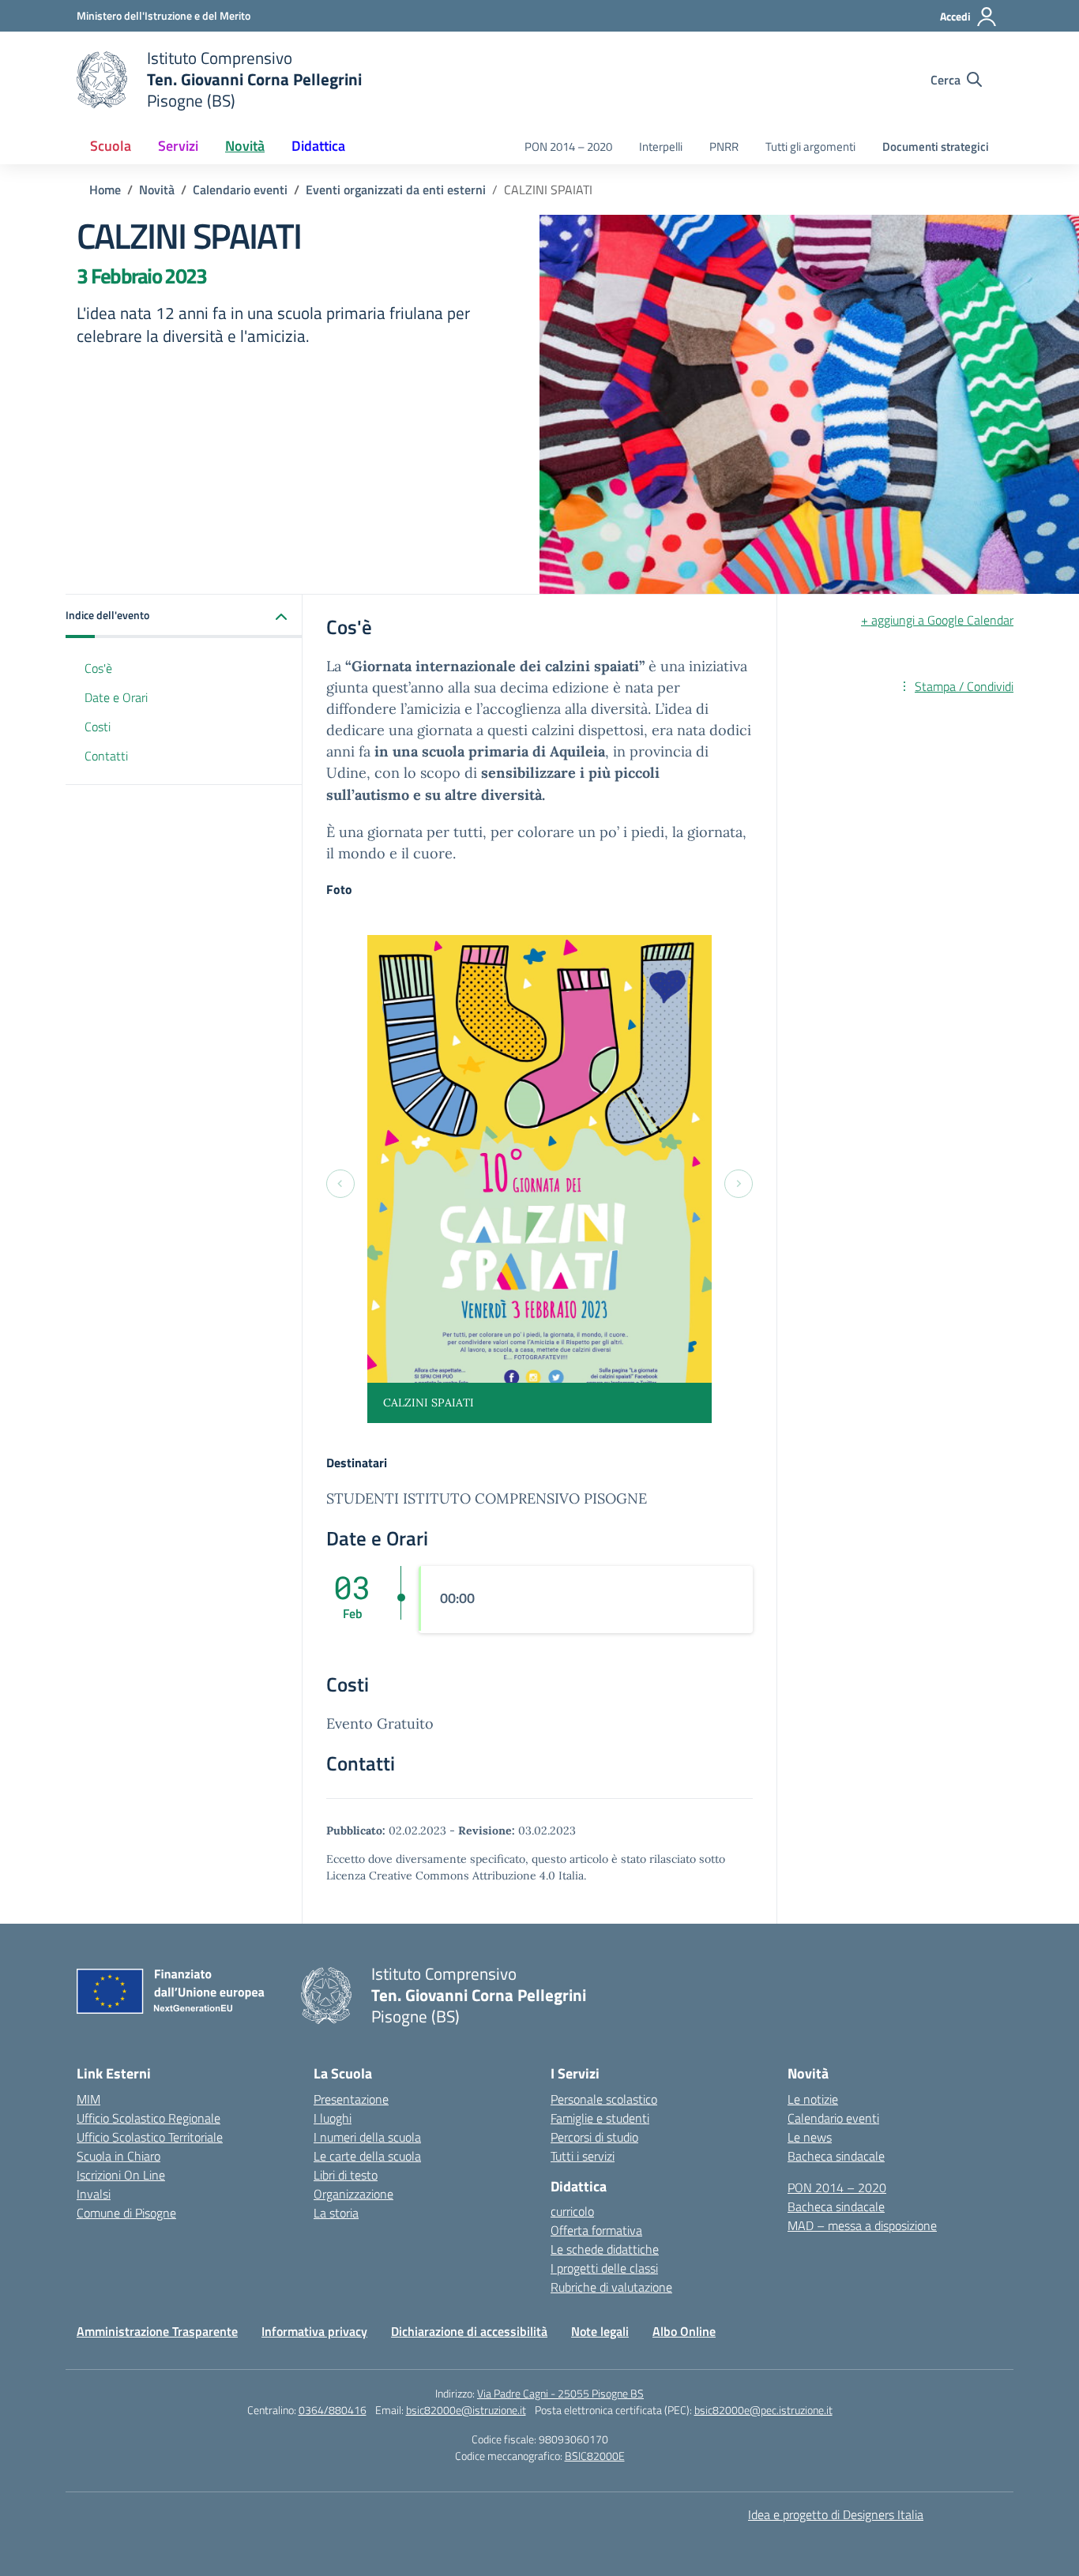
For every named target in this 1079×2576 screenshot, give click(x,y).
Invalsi (94, 2194)
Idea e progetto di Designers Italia (836, 2514)
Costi (98, 727)
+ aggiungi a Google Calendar (937, 620)
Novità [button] (245, 146)
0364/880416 (333, 2410)
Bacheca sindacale (836, 2156)
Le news (810, 2137)
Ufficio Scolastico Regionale (149, 2118)
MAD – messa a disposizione (862, 2225)
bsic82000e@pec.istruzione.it (763, 2410)
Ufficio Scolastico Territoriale (150, 2137)
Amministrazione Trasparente (157, 2331)
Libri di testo (346, 2175)
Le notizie (813, 2099)
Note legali (600, 2331)
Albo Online (684, 2331)
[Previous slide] (340, 1184)
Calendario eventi (833, 2118)
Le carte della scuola (367, 2156)
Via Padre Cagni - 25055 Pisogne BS (560, 2393)
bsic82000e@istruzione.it (466, 2410)
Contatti (106, 756)
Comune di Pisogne (126, 2213)
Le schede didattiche (605, 2249)
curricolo (572, 2211)
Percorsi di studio (594, 2137)
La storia (336, 2213)
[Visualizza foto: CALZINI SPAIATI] (539, 1179)
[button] (184, 616)
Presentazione (351, 2099)
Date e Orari (116, 697)
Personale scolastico (604, 2099)
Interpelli (661, 146)
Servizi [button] (178, 146)
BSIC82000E (595, 2456)
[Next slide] (739, 1184)
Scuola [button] (111, 146)
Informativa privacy (314, 2331)
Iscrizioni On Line (121, 2175)
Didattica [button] (318, 146)
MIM (88, 2099)
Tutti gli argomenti (810, 146)
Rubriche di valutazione (611, 2287)
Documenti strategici (936, 146)
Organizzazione (353, 2194)
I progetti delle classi (604, 2268)
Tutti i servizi (583, 2156)
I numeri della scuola (367, 2137)
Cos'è (98, 668)
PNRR (724, 146)
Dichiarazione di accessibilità (469, 2331)
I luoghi (333, 2118)
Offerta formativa (596, 2230)
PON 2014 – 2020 (568, 146)
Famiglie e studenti (600, 2118)
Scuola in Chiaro (118, 2156)
